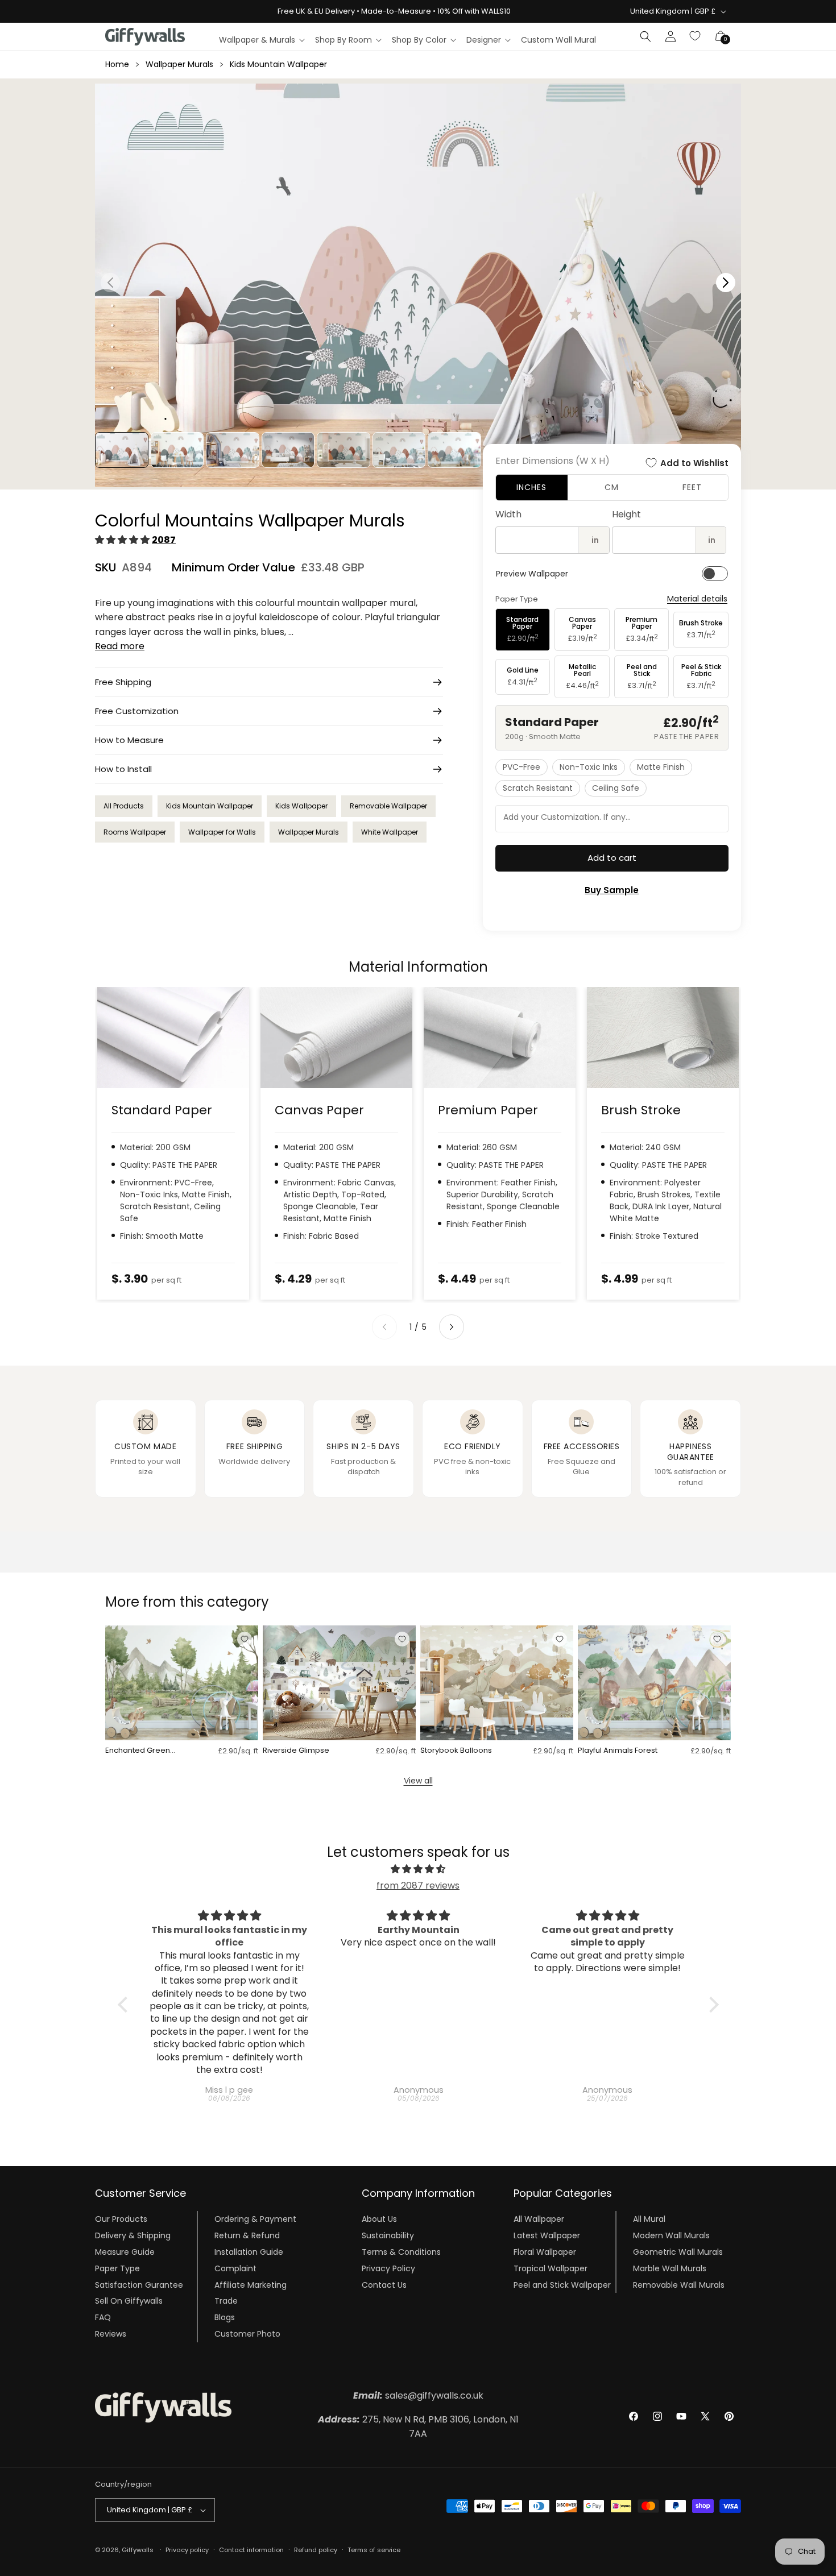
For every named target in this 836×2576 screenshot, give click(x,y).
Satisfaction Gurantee (139, 2284)
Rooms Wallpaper (135, 832)
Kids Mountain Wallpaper (278, 64)
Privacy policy (187, 2550)
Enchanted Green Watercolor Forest (138, 1751)
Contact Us (384, 2284)
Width (508, 514)
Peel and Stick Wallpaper (562, 2284)
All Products (124, 806)
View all (418, 1781)
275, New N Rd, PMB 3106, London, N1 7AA (418, 2427)
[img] (418, 1869)
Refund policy (316, 2550)
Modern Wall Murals (671, 2235)
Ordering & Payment (255, 2219)
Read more (120, 646)
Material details (697, 599)
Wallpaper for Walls (222, 832)
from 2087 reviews (418, 1886)
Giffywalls (138, 2550)
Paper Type (117, 2268)
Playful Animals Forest (618, 1751)
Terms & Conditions (401, 2252)
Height (626, 514)
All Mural (649, 2219)
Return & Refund (247, 2235)
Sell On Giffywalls (129, 2301)
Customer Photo (247, 2334)
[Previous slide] (384, 1327)
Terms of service (374, 2550)
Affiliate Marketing (251, 2284)
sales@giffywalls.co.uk (418, 2395)
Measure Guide (125, 2252)
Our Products (121, 2219)
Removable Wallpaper (388, 806)
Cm (612, 487)
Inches (531, 487)
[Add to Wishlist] (245, 1639)
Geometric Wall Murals (678, 2252)
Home (117, 64)
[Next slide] (452, 1327)
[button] (261, 40)
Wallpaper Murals (179, 64)
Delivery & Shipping (133, 2235)
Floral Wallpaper (545, 2252)
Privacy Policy (388, 2268)
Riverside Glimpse (296, 1751)
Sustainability (388, 2235)
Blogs (225, 2317)
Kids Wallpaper (301, 806)
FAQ (103, 2317)
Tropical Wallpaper (551, 2268)
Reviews (111, 2334)
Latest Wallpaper (547, 2235)
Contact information (251, 2550)
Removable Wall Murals (679, 2284)
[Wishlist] (696, 36)
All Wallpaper (539, 2219)
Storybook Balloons (456, 1751)
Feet (692, 487)
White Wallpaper (390, 832)
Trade (226, 2301)
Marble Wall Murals (670, 2268)
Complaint (235, 2268)
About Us (379, 2219)
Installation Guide (249, 2252)
